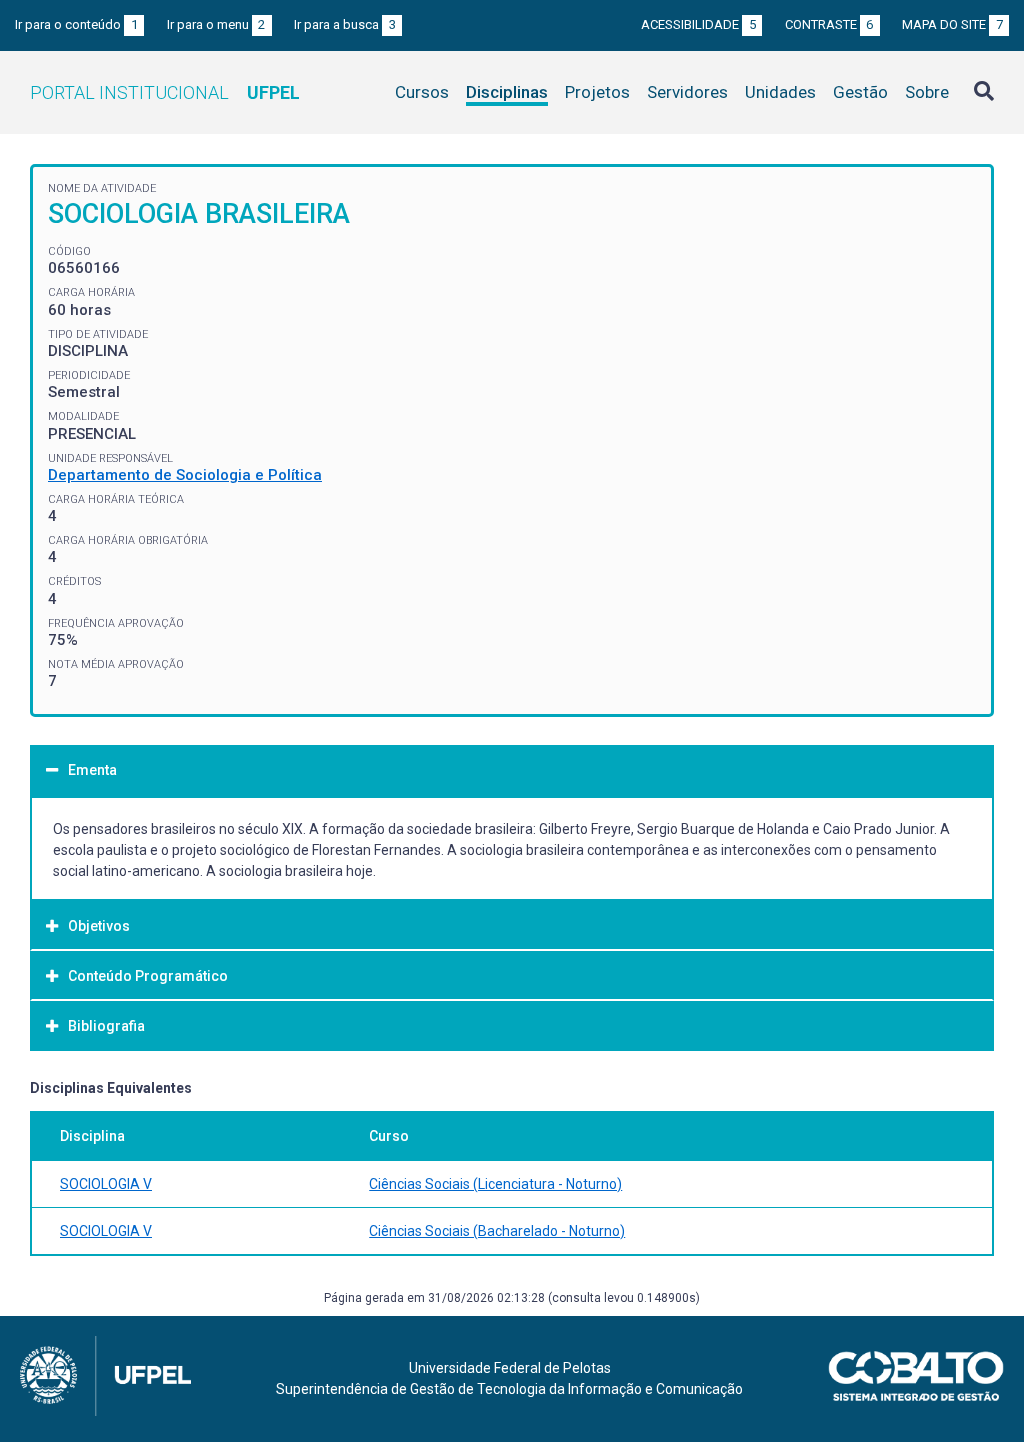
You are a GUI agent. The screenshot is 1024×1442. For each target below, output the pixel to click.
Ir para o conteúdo (76, 24)
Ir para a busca (345, 24)
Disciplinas (507, 92)
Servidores (687, 92)
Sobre (927, 92)
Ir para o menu (216, 24)
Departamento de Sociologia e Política (185, 475)
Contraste (829, 24)
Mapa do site (952, 24)
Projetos (597, 92)
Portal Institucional (165, 92)
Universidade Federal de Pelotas (510, 1368)
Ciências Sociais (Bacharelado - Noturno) (497, 1231)
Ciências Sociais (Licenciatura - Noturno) (495, 1184)
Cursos (422, 92)
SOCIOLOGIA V (106, 1184)
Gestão (860, 92)
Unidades (780, 92)
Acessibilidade (698, 24)
